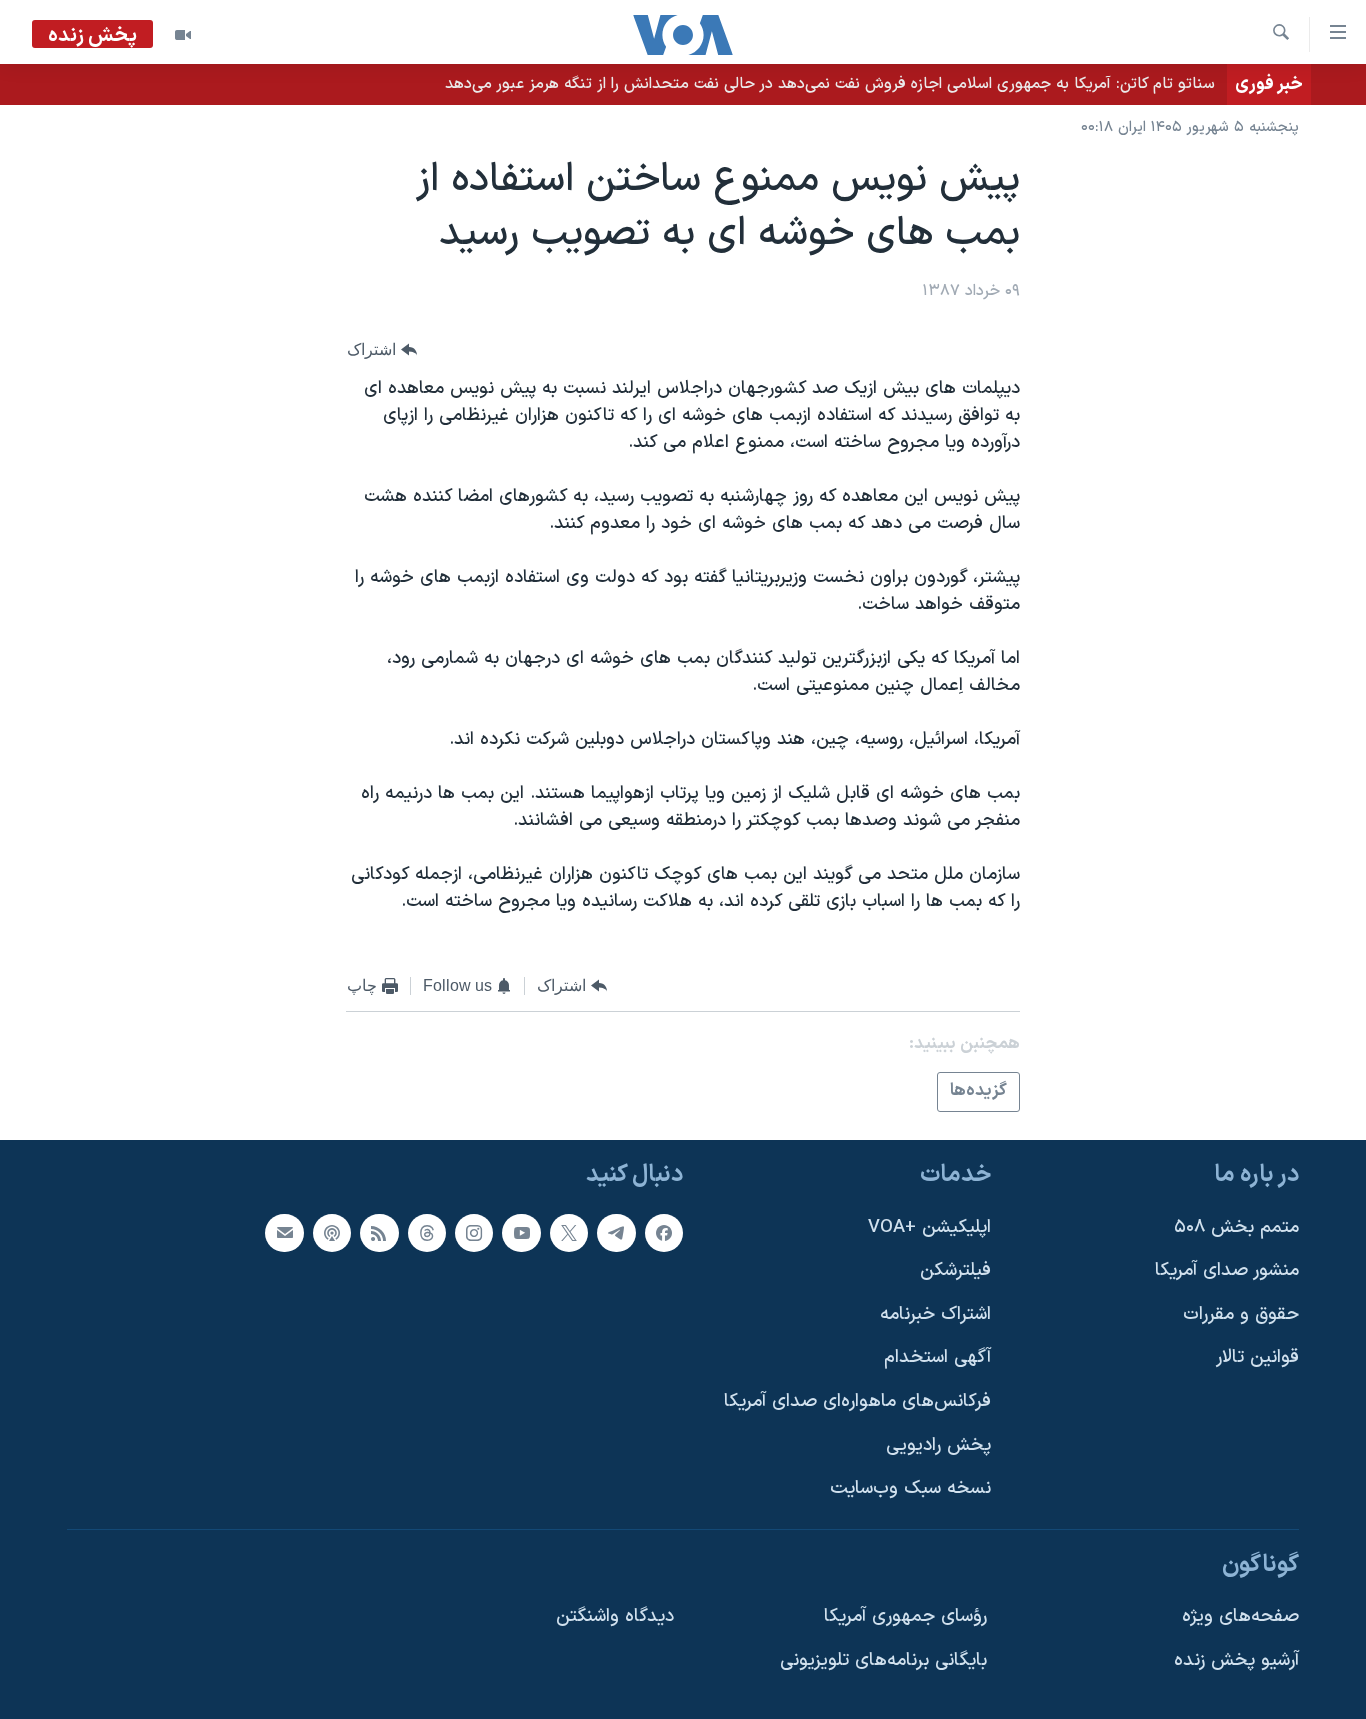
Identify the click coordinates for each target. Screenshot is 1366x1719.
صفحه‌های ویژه (1240, 1616)
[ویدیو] (183, 35)
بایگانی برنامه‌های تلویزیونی (883, 1660)
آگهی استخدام (937, 1357)
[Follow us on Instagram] (474, 1233)
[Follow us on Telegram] (616, 1233)
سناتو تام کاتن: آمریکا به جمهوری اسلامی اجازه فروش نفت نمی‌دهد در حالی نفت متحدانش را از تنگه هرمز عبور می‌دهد (830, 84)
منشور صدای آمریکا (1227, 1270)
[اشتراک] (284, 1233)
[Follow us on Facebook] (664, 1233)
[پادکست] (332, 1233)
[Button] (382, 349)
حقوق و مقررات (1241, 1314)
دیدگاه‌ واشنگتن (615, 1616)
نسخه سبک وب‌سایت (910, 1488)
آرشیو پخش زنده (1236, 1660)
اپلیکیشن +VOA (929, 1227)
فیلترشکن (955, 1270)
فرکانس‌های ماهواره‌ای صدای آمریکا (857, 1401)
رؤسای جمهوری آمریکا (905, 1616)
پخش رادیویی (938, 1445)
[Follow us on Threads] (427, 1233)
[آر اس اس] (379, 1233)
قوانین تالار (1257, 1357)
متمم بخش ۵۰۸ (1236, 1227)
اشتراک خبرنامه (935, 1314)
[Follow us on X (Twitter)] (569, 1233)
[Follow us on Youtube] (521, 1233)
